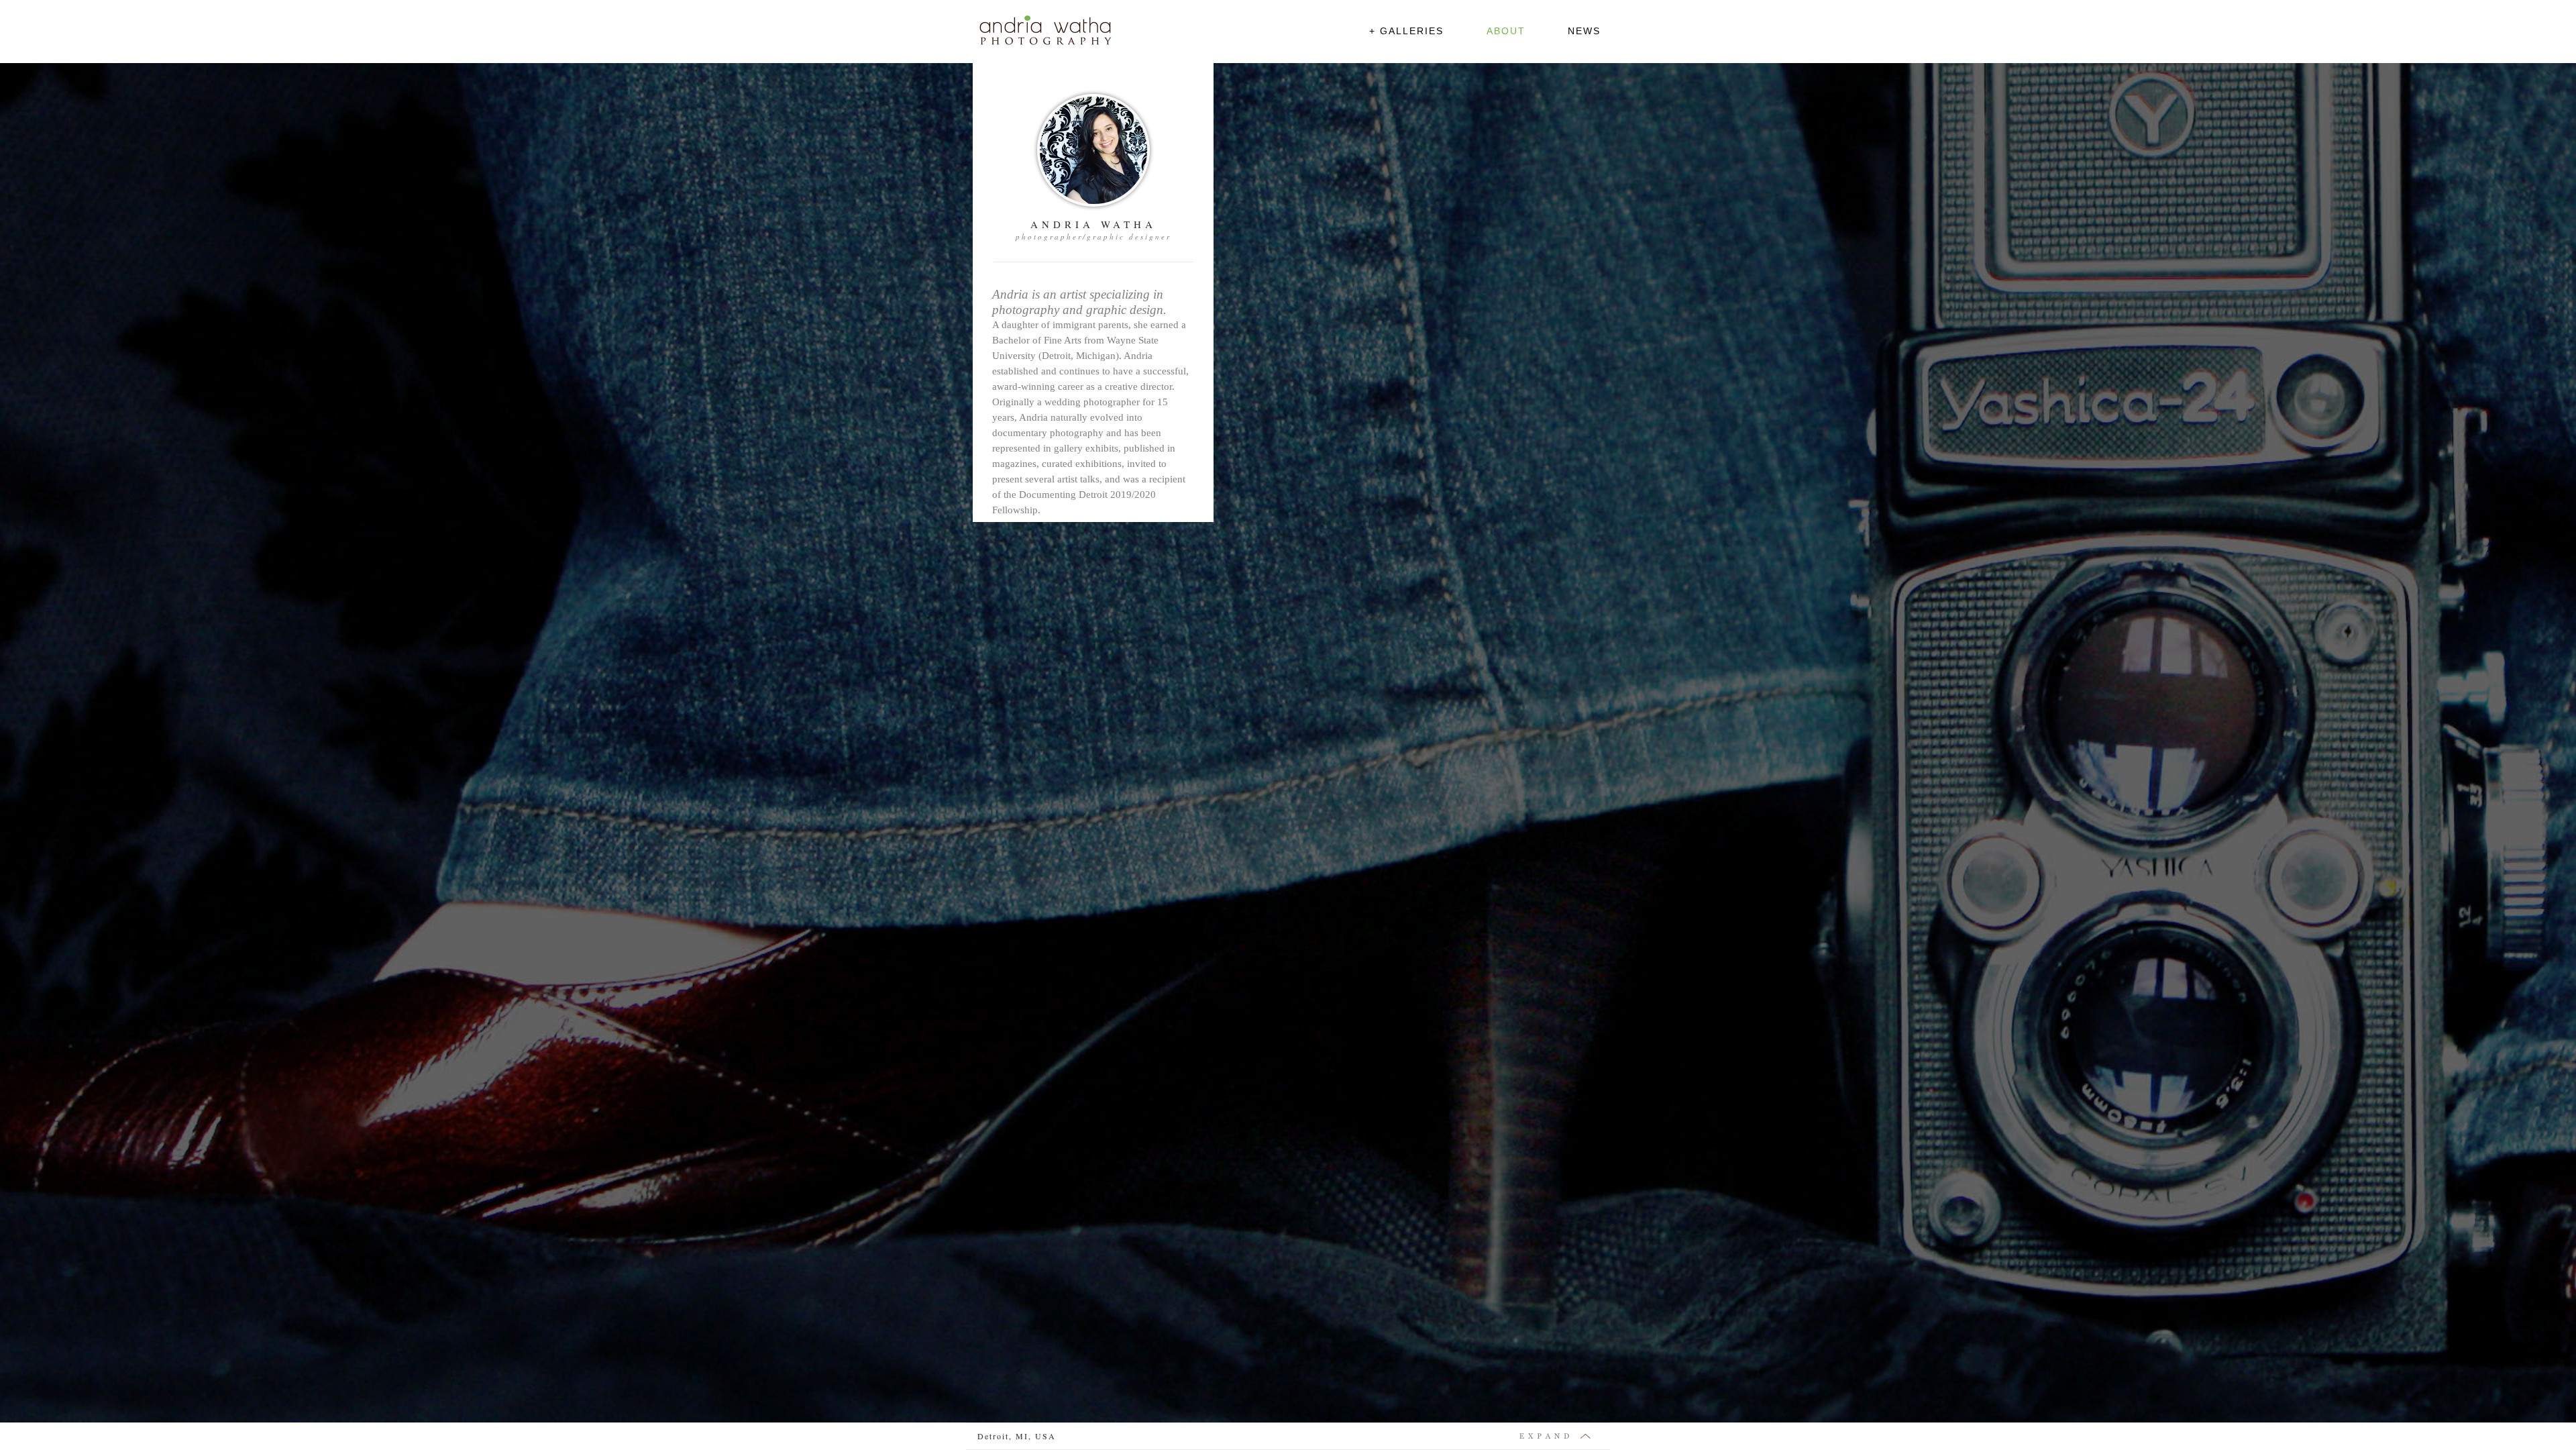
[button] (1406, 33)
